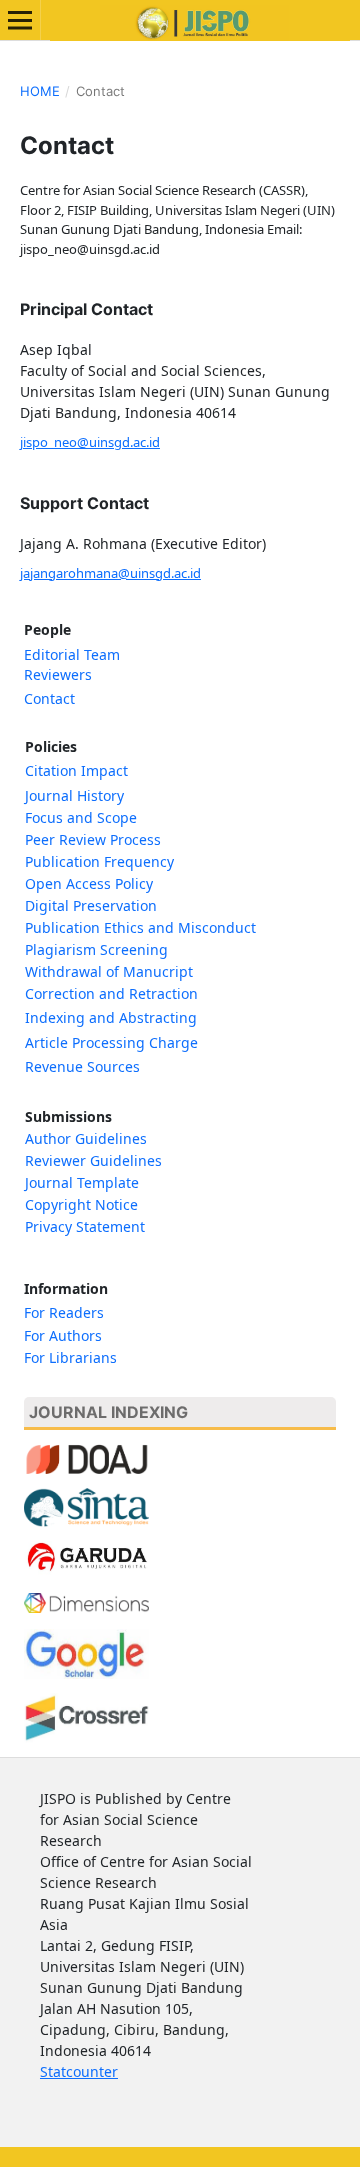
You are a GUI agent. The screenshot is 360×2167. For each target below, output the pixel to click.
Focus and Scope (81, 817)
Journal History (74, 795)
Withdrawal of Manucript (109, 971)
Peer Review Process (93, 839)
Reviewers (58, 674)
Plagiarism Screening (96, 949)
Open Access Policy (91, 883)
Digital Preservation (91, 905)
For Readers (64, 1312)
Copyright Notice (81, 1204)
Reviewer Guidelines (93, 1160)
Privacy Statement (85, 1226)
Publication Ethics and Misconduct (140, 927)
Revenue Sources (82, 1066)
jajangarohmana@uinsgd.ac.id (110, 573)
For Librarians (70, 1357)
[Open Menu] (20, 20)
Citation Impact (76, 770)
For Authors (63, 1335)
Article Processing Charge (111, 1042)
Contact (49, 698)
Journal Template (82, 1182)
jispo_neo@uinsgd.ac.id (90, 442)
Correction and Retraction (111, 993)
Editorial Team (72, 654)
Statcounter (79, 2071)
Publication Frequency (99, 861)
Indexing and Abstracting (111, 1017)
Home (40, 91)
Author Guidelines (86, 1138)
